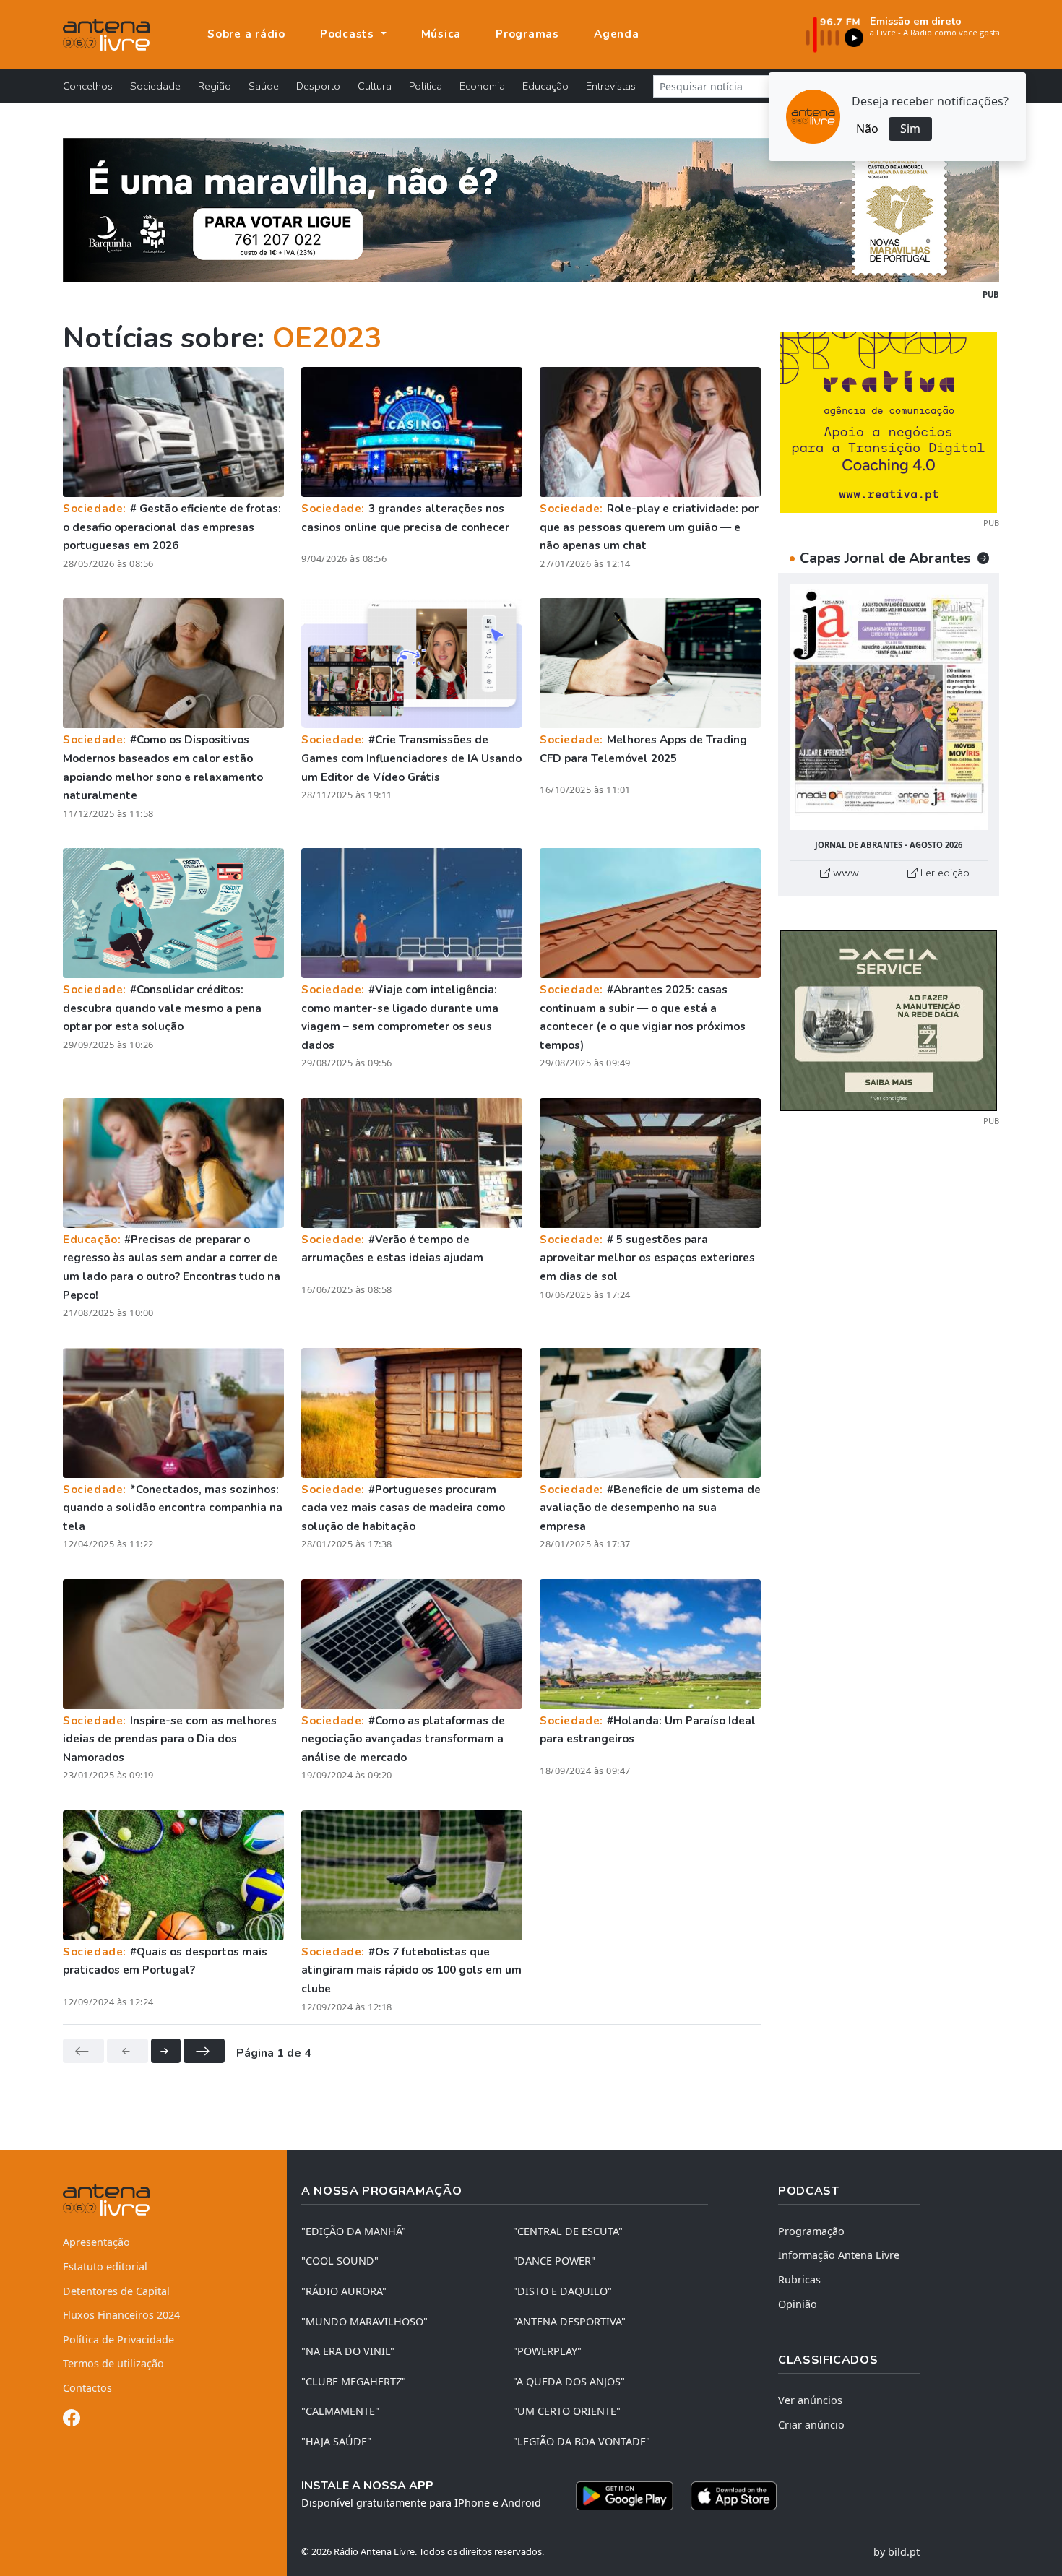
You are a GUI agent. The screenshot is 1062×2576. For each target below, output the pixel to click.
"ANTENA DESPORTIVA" (569, 2321)
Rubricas (799, 2279)
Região (215, 86)
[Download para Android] (625, 2496)
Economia (482, 86)
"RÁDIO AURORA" (344, 2291)
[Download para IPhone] (734, 2496)
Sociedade (155, 86)
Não (867, 129)
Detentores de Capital (116, 2291)
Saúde (264, 86)
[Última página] (204, 2051)
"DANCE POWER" (554, 2261)
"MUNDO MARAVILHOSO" (364, 2321)
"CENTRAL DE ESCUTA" (568, 2231)
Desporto (318, 86)
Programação (811, 2231)
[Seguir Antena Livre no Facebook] (72, 2420)
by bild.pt (897, 2552)
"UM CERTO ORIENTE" (567, 2411)
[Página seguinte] (166, 2051)
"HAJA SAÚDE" (336, 2441)
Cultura (375, 86)
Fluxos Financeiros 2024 (121, 2315)
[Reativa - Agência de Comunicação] (889, 421)
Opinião (798, 2304)
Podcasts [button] (349, 34)
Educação (545, 86)
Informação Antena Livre (839, 2255)
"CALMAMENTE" (340, 2411)
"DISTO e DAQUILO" (562, 2291)
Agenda (617, 34)
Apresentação (96, 2242)
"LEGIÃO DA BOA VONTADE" (582, 2441)
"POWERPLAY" (547, 2351)
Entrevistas (611, 86)
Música (441, 34)
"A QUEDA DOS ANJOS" (569, 2381)
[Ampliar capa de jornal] (889, 708)
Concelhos (88, 86)
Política (426, 86)
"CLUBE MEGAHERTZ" (354, 2381)
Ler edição (944, 873)
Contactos (87, 2388)
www (845, 873)
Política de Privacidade (118, 2339)
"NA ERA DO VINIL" (348, 2351)
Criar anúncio (811, 2425)
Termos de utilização (113, 2363)
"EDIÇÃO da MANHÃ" (354, 2231)
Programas (527, 34)
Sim (910, 129)
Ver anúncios (810, 2400)
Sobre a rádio (246, 34)
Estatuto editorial (105, 2266)
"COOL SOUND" (340, 2261)
